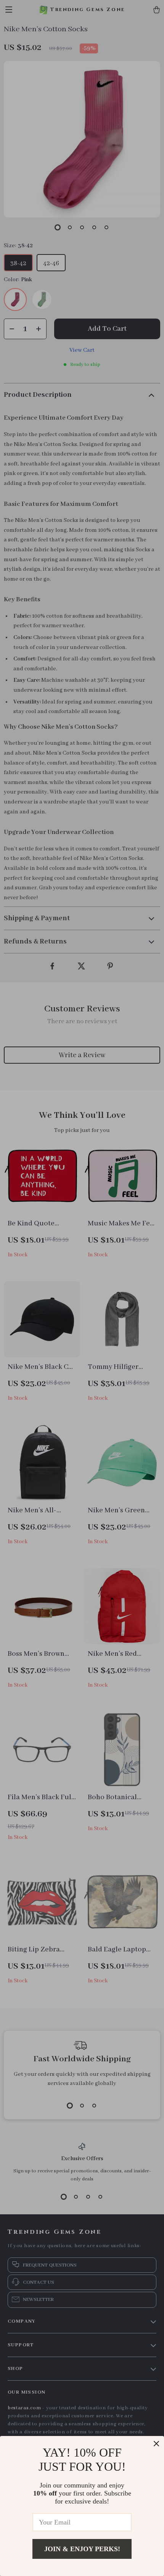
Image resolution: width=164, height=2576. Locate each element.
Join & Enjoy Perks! (82, 2549)
